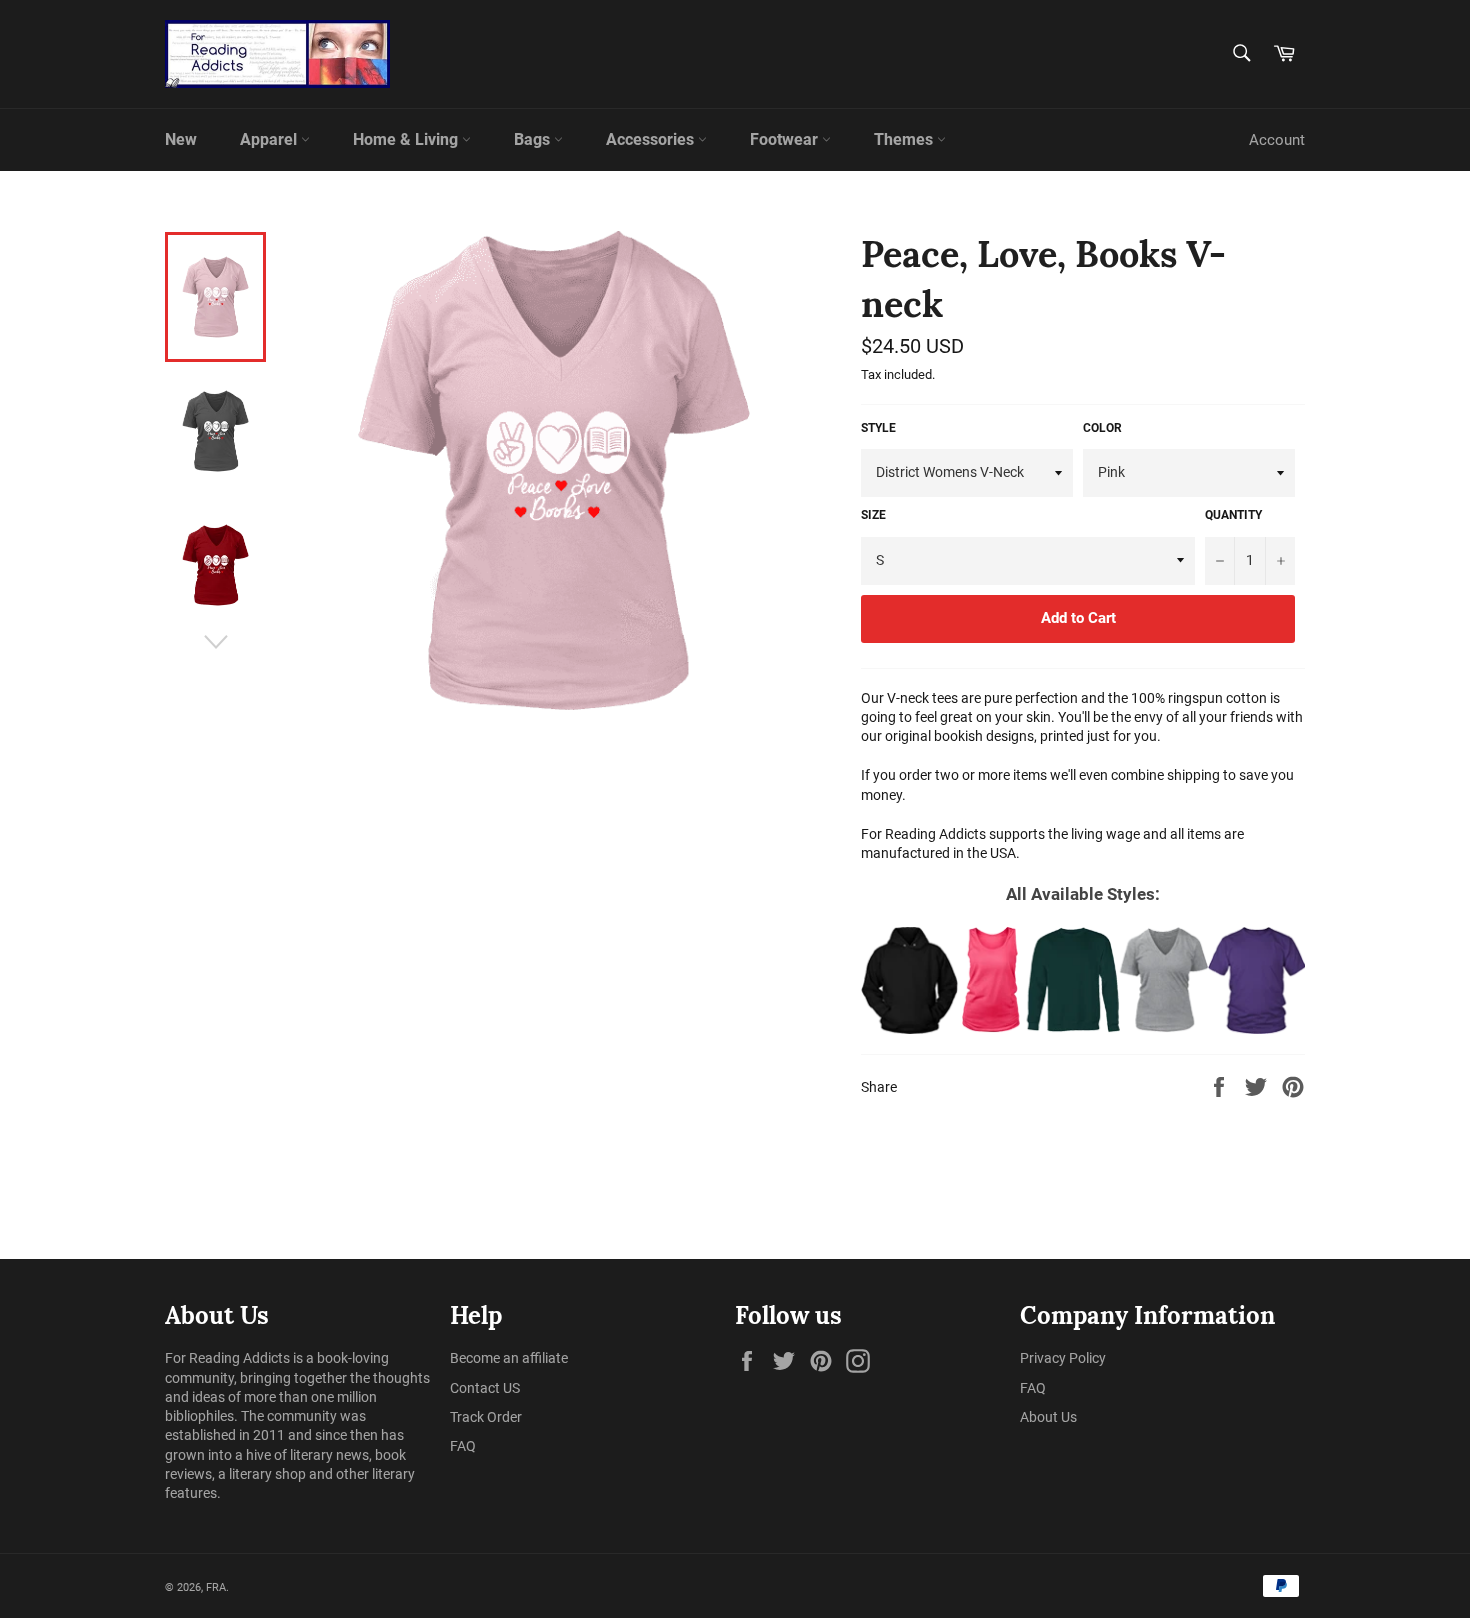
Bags (534, 139)
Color (1102, 428)
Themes (905, 139)
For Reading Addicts (227, 1358)
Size (873, 515)
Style (878, 428)
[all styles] (1083, 980)
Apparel (270, 139)
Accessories (652, 139)
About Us (1048, 1417)
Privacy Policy (1063, 1358)
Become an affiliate (509, 1358)
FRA (216, 1587)
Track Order (486, 1417)
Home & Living (407, 139)
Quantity (1233, 515)
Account (1277, 140)
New (181, 139)
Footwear (786, 139)
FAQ (463, 1446)
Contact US (485, 1388)
